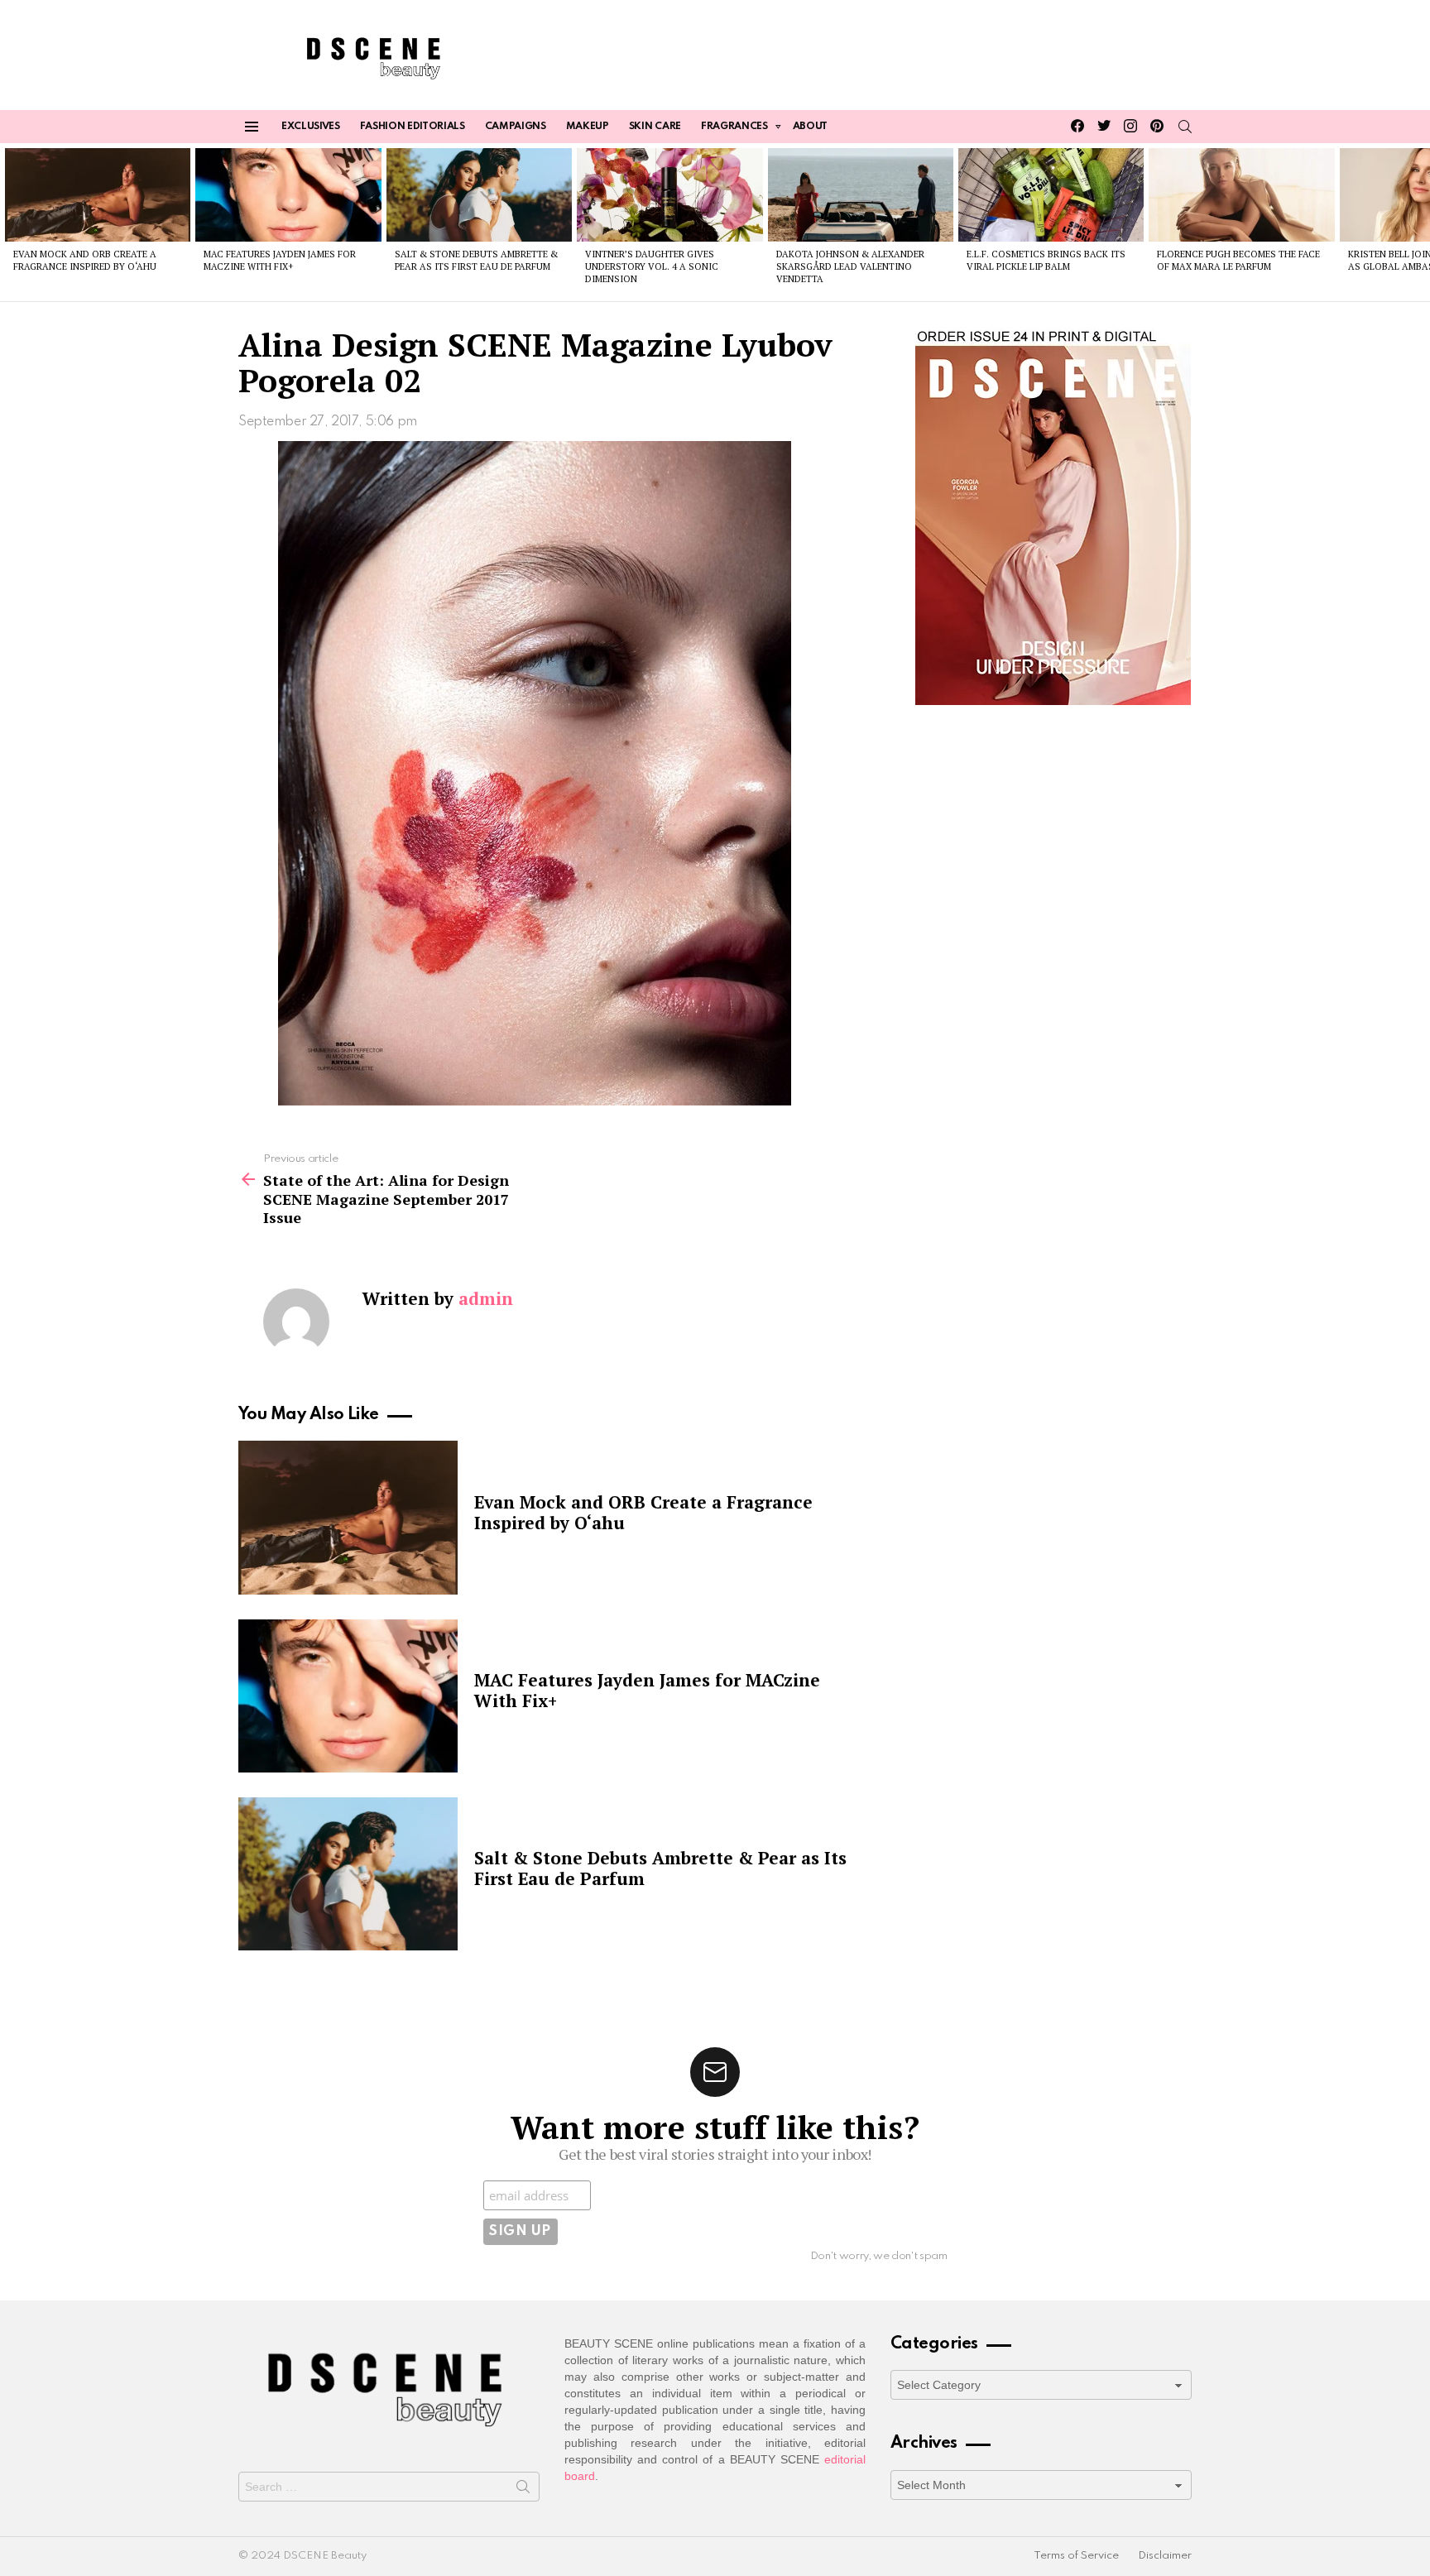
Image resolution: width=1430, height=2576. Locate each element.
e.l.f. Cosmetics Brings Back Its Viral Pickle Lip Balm (1046, 260)
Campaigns (516, 127)
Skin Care (655, 127)
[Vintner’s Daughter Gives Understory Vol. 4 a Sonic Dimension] (669, 194)
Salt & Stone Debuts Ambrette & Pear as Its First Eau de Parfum (476, 260)
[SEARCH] (1185, 127)
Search (523, 2490)
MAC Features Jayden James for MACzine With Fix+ (280, 260)
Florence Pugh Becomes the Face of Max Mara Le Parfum (1238, 260)
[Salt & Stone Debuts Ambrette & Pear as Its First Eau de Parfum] (479, 194)
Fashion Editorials (413, 127)
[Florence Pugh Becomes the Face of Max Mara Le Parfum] (1241, 194)
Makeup (588, 127)
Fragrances (734, 127)
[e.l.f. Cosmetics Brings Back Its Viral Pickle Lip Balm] (1051, 194)
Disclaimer (1165, 2556)
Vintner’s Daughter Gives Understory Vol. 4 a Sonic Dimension (652, 267)
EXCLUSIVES (311, 127)
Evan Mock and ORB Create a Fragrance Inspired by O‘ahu (85, 260)
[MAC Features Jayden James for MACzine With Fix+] (288, 194)
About (810, 127)
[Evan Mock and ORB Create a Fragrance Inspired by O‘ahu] (98, 194)
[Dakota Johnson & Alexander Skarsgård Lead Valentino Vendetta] (861, 194)
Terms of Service (1076, 2556)
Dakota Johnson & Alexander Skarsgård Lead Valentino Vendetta (850, 267)
